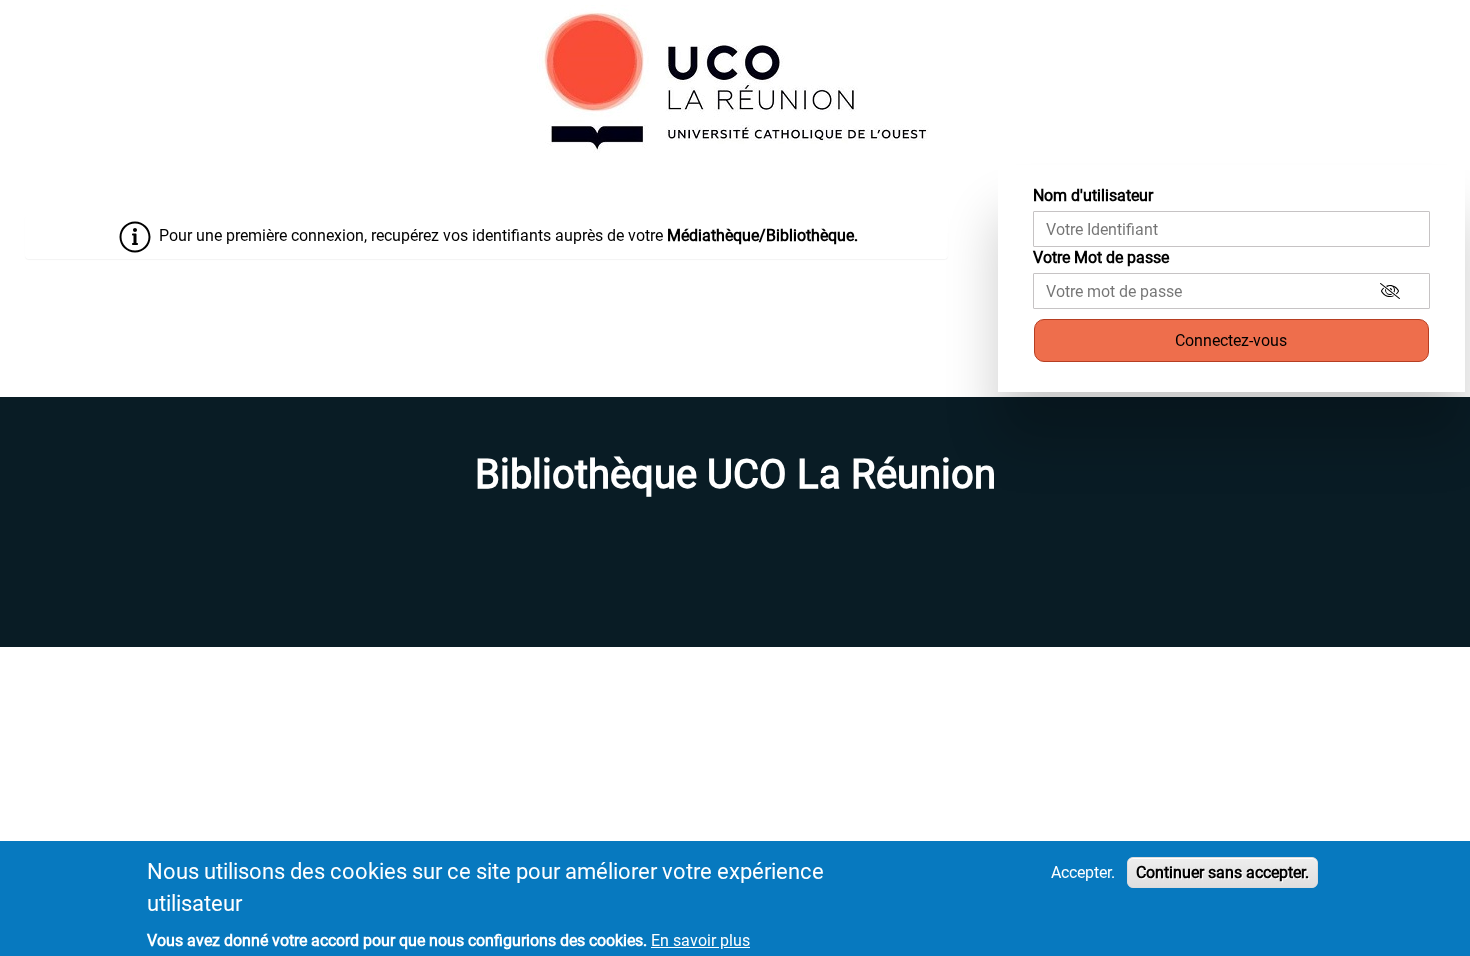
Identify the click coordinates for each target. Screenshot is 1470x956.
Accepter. (1083, 872)
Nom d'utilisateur (1093, 195)
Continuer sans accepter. (1222, 872)
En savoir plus (700, 940)
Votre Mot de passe (1101, 257)
